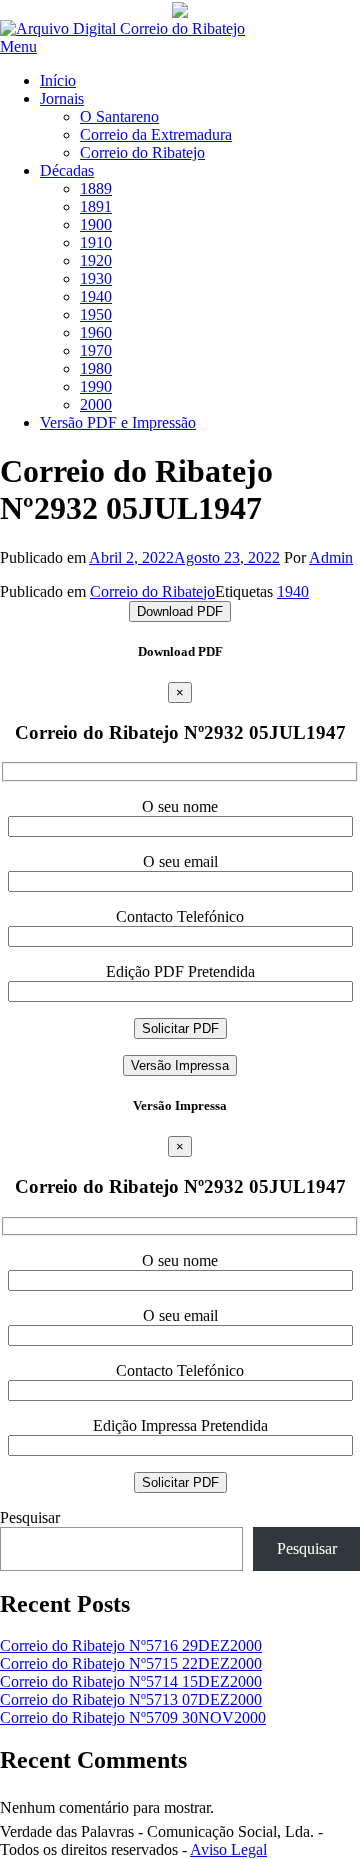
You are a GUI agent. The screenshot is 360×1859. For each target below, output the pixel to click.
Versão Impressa (180, 1065)
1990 (96, 386)
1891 (96, 206)
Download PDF (180, 611)
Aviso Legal (228, 1849)
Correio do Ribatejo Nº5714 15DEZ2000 (131, 1681)
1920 (96, 260)
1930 (96, 278)
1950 (96, 314)
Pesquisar (30, 1517)
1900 (96, 224)
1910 (96, 242)
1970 (96, 350)
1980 (96, 368)
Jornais (62, 98)
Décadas (67, 170)
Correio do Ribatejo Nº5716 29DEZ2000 (131, 1645)
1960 (96, 332)
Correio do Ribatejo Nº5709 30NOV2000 (133, 1717)
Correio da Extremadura (156, 134)
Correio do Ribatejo (142, 152)
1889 (96, 188)
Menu (18, 46)
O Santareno (119, 116)
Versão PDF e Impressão (118, 422)
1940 (96, 296)
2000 (96, 404)
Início (58, 80)
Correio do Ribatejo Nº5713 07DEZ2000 (131, 1699)
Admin (331, 557)
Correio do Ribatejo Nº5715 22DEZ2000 (131, 1663)
